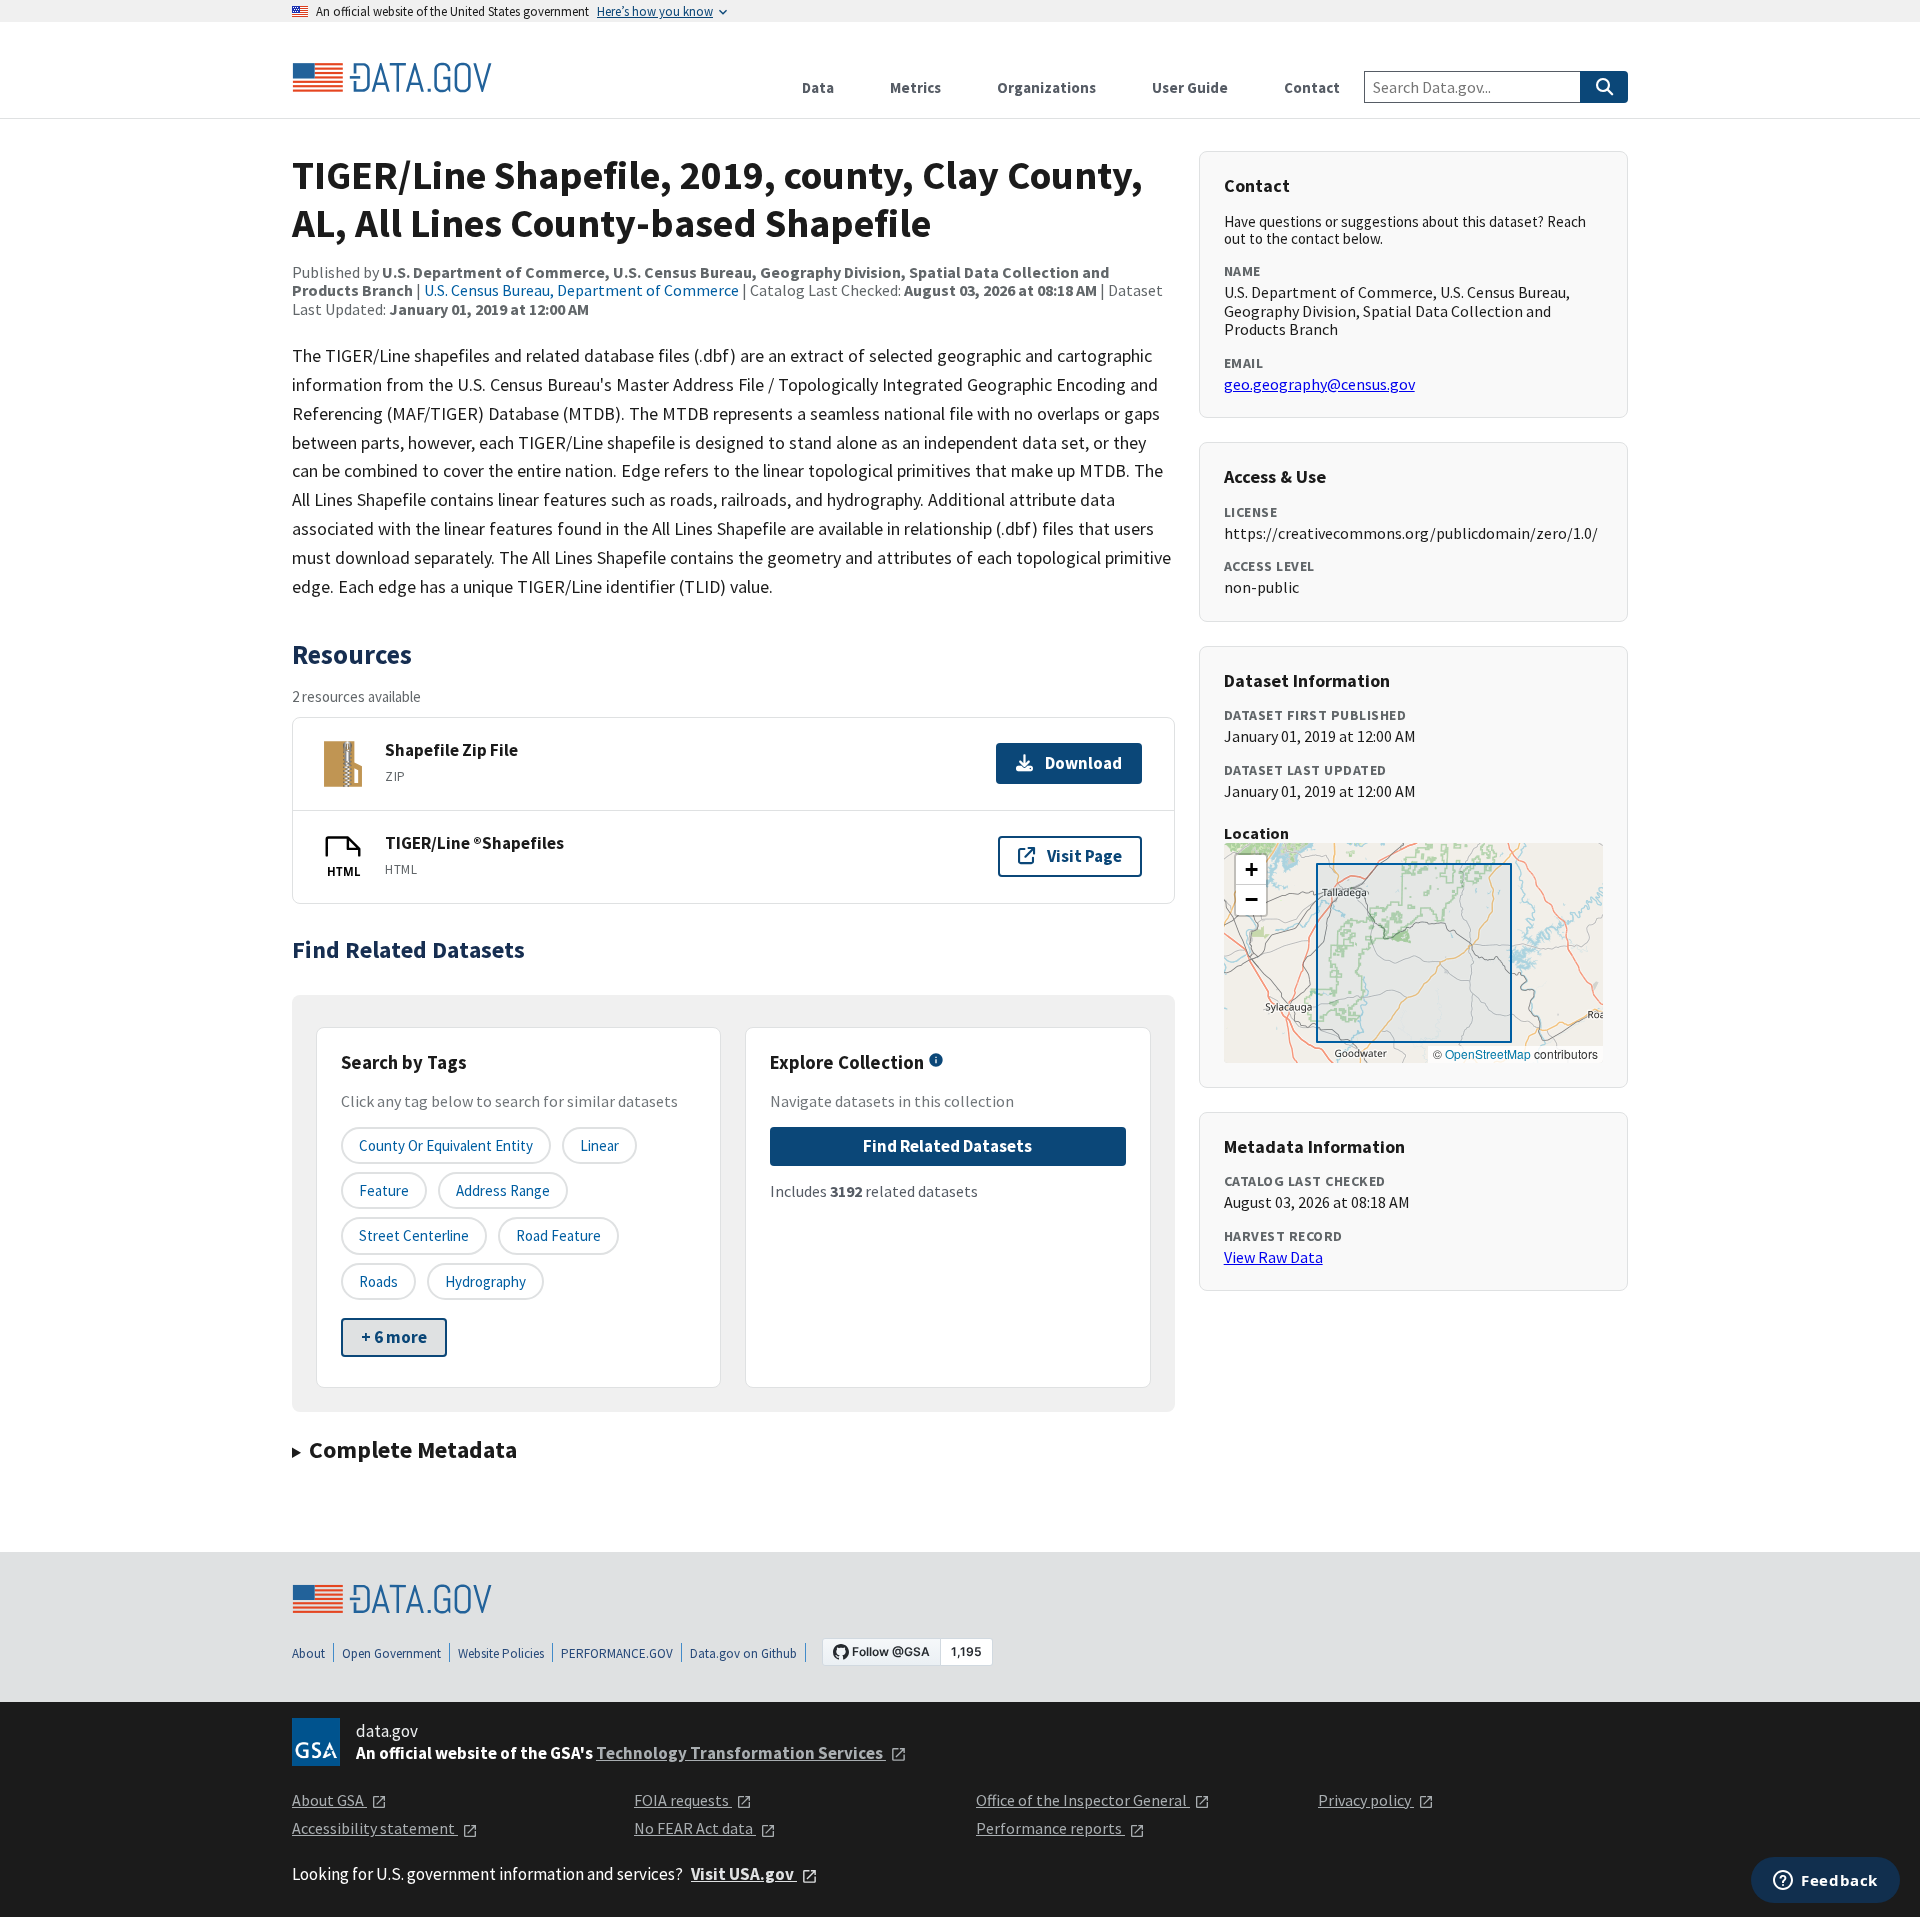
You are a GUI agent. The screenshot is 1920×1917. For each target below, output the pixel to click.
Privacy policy (1366, 1800)
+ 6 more (394, 1337)
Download (1083, 763)
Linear (599, 1145)
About (308, 1653)
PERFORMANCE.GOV (617, 1653)
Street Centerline (414, 1235)
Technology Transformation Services (741, 1753)
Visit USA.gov (744, 1874)
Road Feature (558, 1235)
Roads (378, 1281)
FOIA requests (683, 1800)
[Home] (392, 78)
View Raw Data (1273, 1257)
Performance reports (1050, 1828)
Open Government (391, 1653)
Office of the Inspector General (1083, 1800)
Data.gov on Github (743, 1653)
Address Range (503, 1190)
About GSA (329, 1800)
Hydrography (485, 1281)
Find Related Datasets (947, 1146)
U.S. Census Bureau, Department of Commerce (581, 290)
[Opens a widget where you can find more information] (1825, 1882)
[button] (1251, 870)
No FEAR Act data (695, 1828)
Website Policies (501, 1653)
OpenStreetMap (1488, 1053)
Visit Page (1084, 856)
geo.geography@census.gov (1319, 384)
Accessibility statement (375, 1828)
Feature (384, 1190)
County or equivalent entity (446, 1145)
